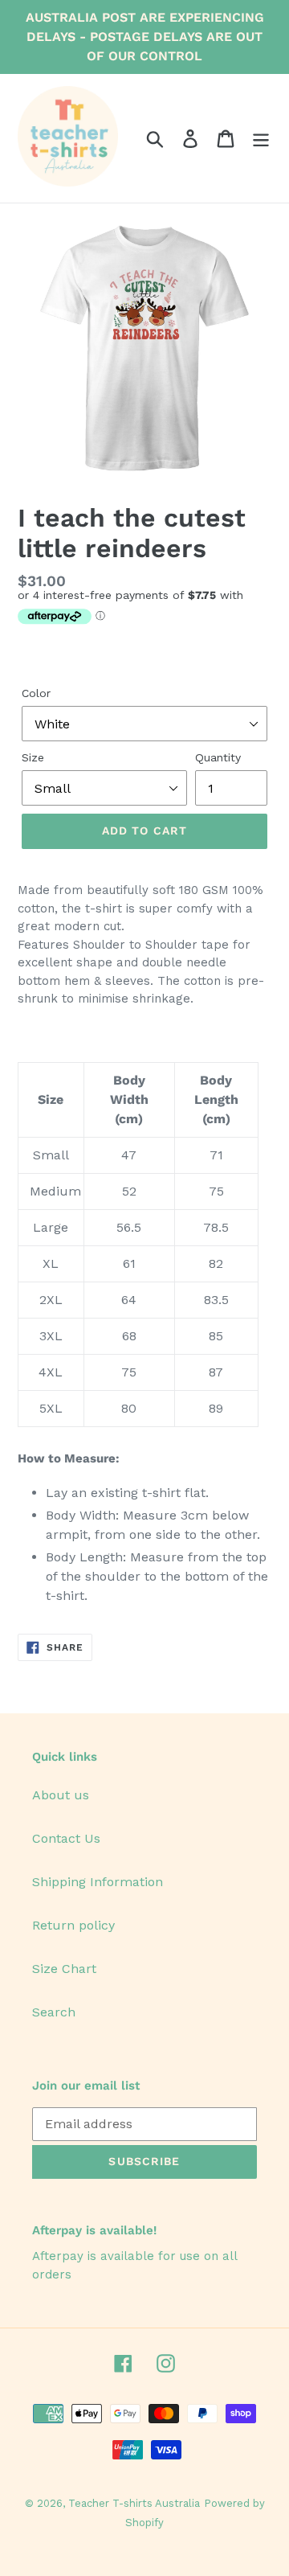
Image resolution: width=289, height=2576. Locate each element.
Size (33, 757)
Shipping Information (98, 1882)
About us (61, 1795)
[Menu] (261, 139)
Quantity (218, 757)
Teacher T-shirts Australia (134, 2503)
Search (54, 2012)
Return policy (73, 1925)
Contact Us (66, 1838)
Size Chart (64, 1969)
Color (36, 693)
